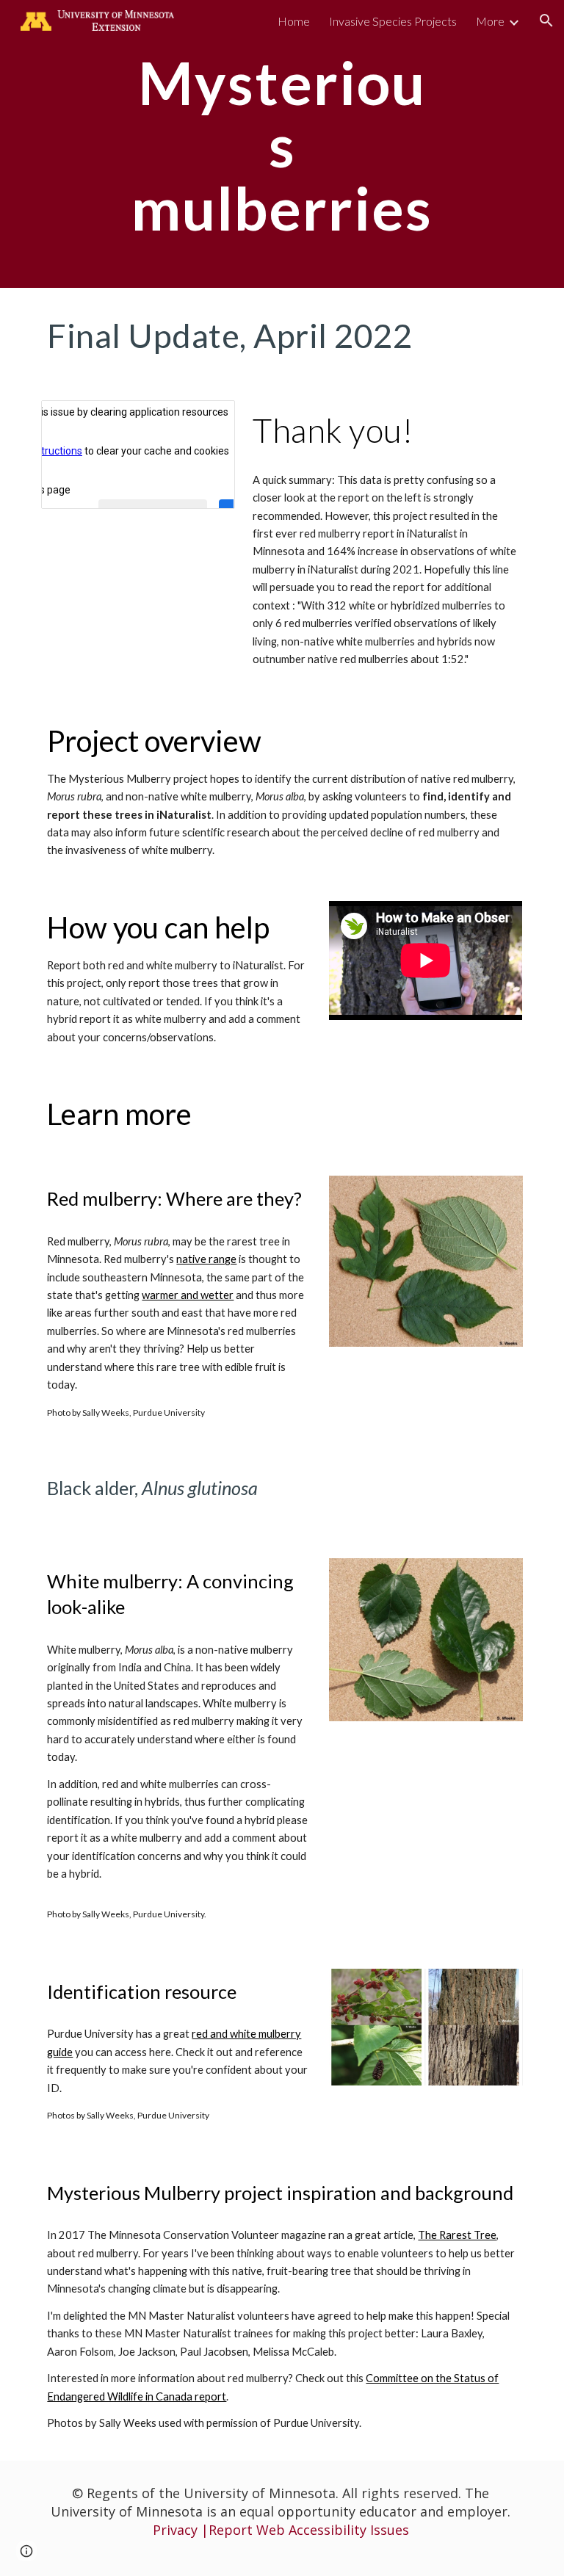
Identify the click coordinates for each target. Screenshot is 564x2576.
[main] (282, 144)
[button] (546, 21)
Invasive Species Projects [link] (393, 21)
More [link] (490, 21)
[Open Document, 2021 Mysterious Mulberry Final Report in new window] (207, 419)
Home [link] (294, 21)
